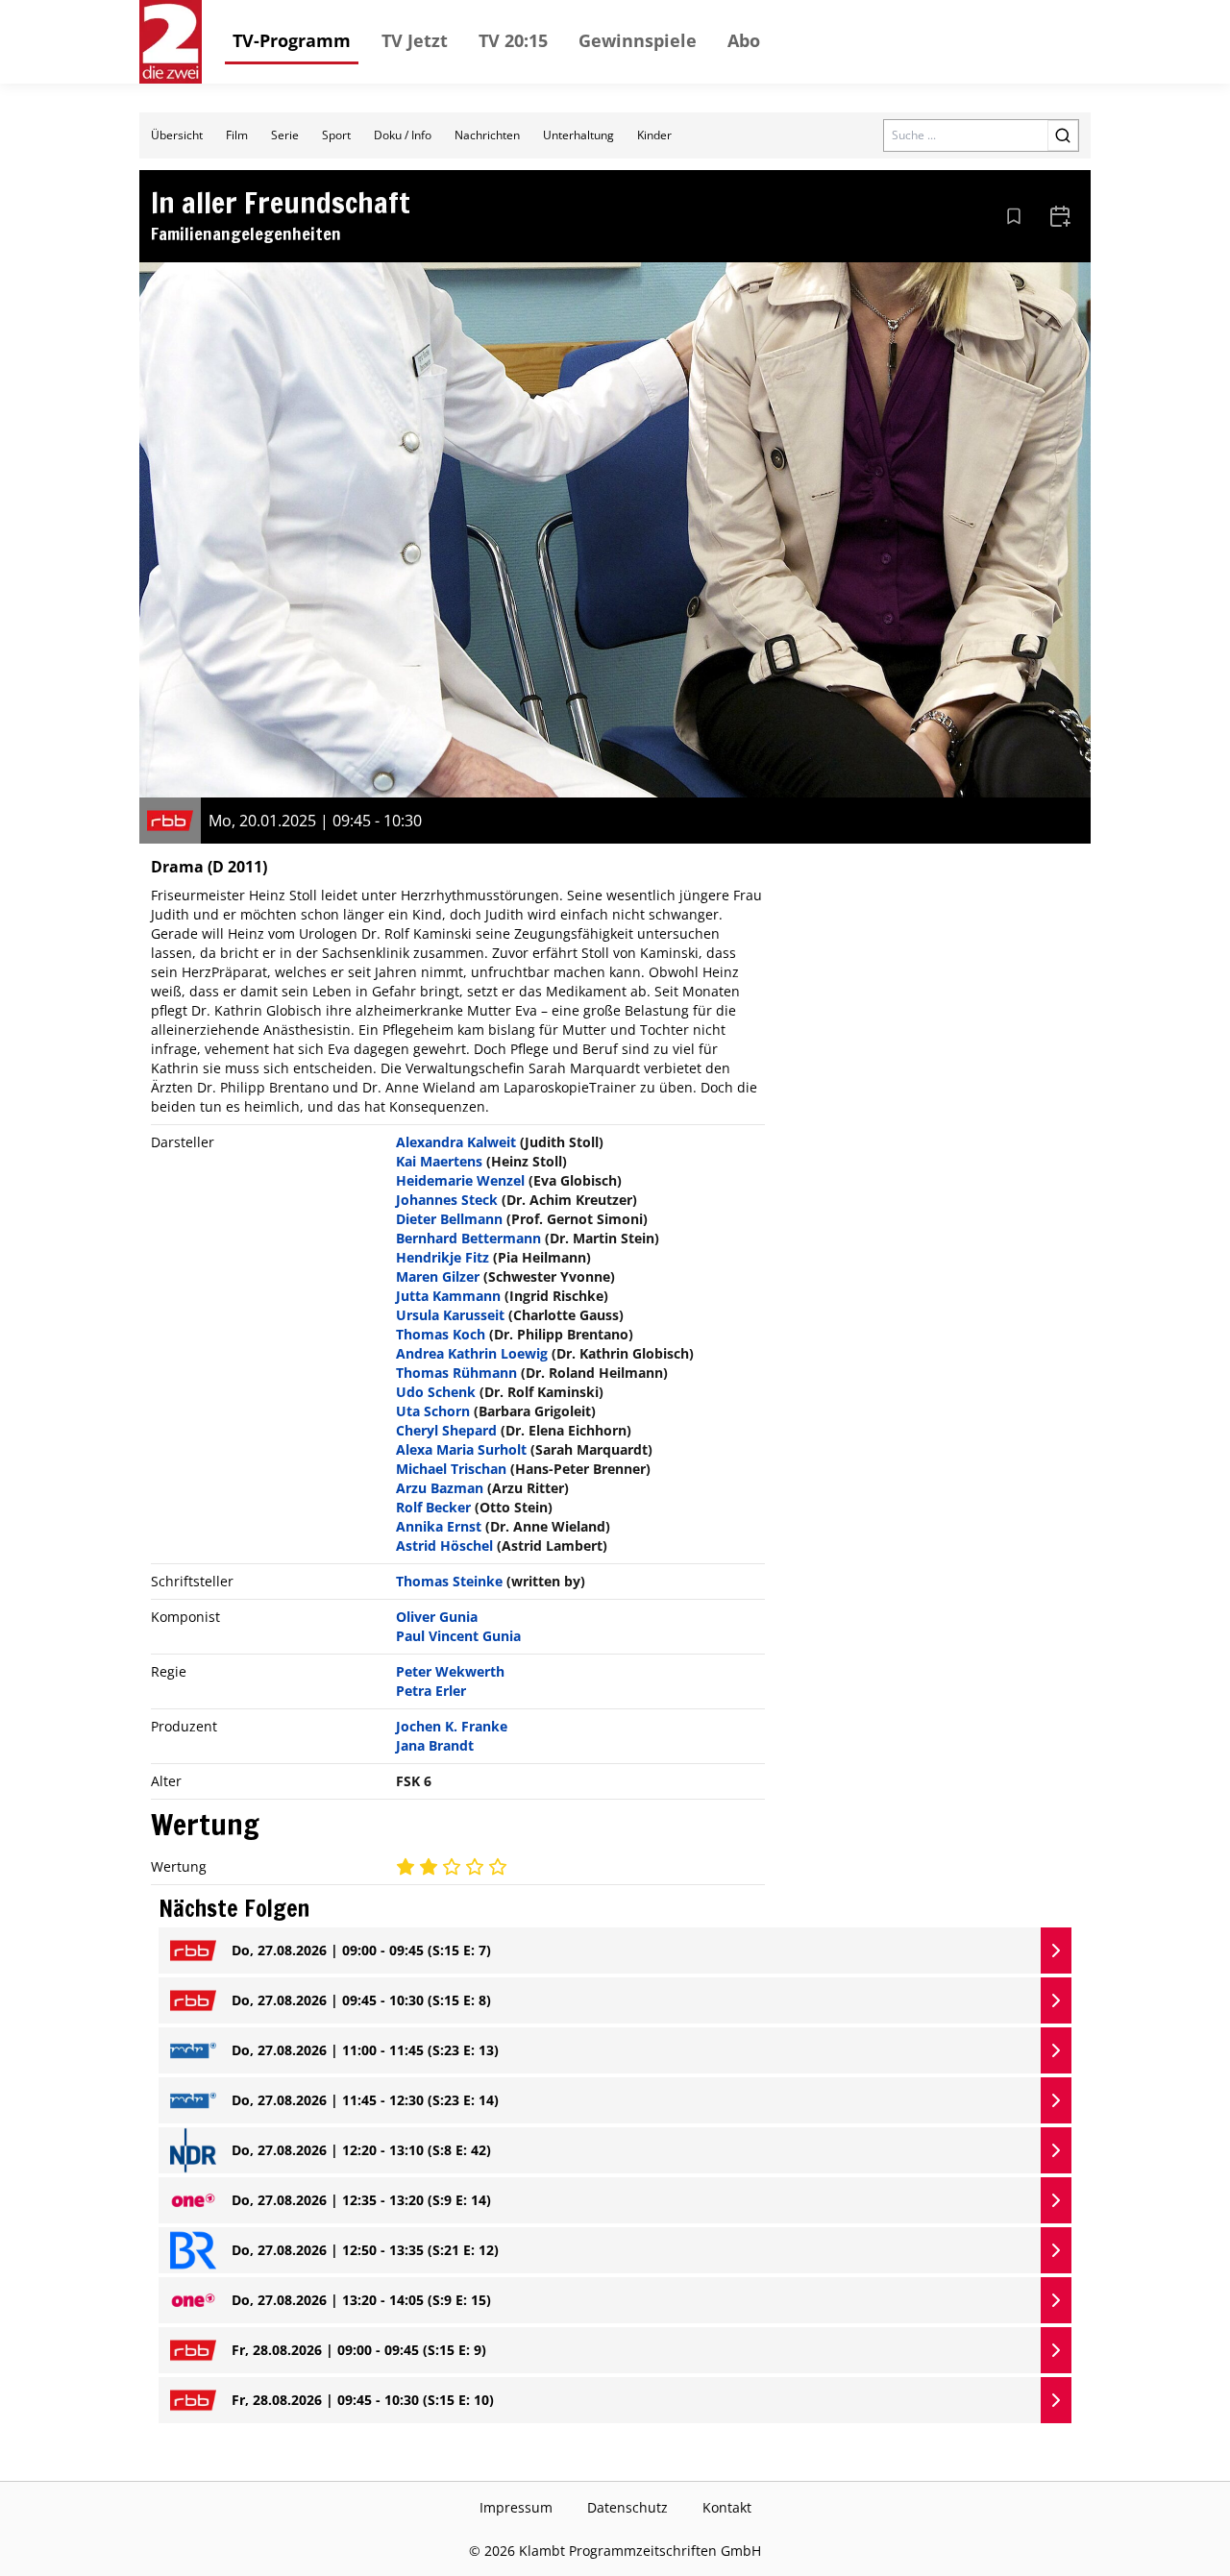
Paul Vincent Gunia (458, 1636)
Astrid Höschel (444, 1546)
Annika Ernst (439, 1526)
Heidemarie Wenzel (460, 1180)
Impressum (516, 2507)
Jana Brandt (435, 1745)
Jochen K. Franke (452, 1726)
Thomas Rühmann (456, 1373)
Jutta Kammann (448, 1296)
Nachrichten (487, 135)
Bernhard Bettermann (468, 1238)
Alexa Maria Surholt (461, 1449)
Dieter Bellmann (449, 1219)
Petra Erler (431, 1691)
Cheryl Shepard (446, 1430)
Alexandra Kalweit (456, 1142)
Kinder (654, 135)
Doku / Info (403, 135)
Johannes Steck (447, 1200)
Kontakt (727, 2507)
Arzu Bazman (440, 1488)
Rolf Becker (433, 1507)
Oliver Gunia (437, 1617)
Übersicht (177, 135)
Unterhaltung (578, 135)
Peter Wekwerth (450, 1671)
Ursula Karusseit (450, 1315)
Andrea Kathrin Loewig (472, 1353)
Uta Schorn (433, 1411)
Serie (285, 135)
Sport (336, 135)
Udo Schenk (436, 1392)
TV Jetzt (415, 40)
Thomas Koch (441, 1334)
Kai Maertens (439, 1161)
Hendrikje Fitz (443, 1257)
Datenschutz (627, 2507)
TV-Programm (292, 40)
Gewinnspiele (638, 40)
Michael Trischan (451, 1469)
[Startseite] (171, 42)
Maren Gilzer (438, 1276)
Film (237, 135)
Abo (744, 40)
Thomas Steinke (449, 1581)
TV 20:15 (513, 40)
